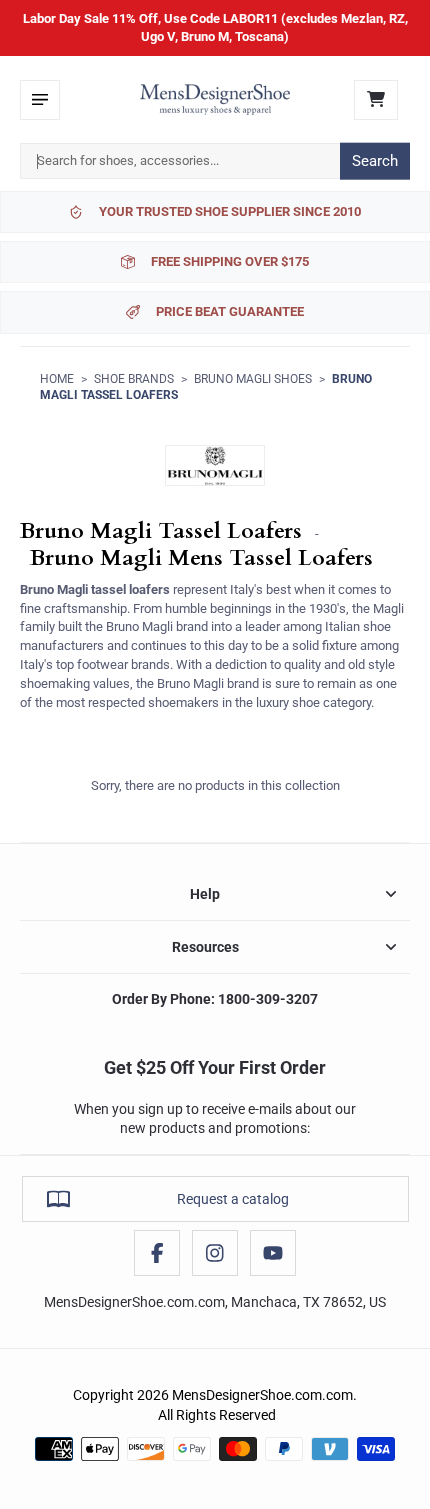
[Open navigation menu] (40, 100)
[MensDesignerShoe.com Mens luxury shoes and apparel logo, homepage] (215, 100)
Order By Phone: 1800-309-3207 (215, 999)
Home (57, 379)
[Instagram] (215, 1253)
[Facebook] (157, 1253)
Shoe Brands (134, 379)
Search (375, 161)
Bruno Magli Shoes (253, 379)
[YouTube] (273, 1253)
